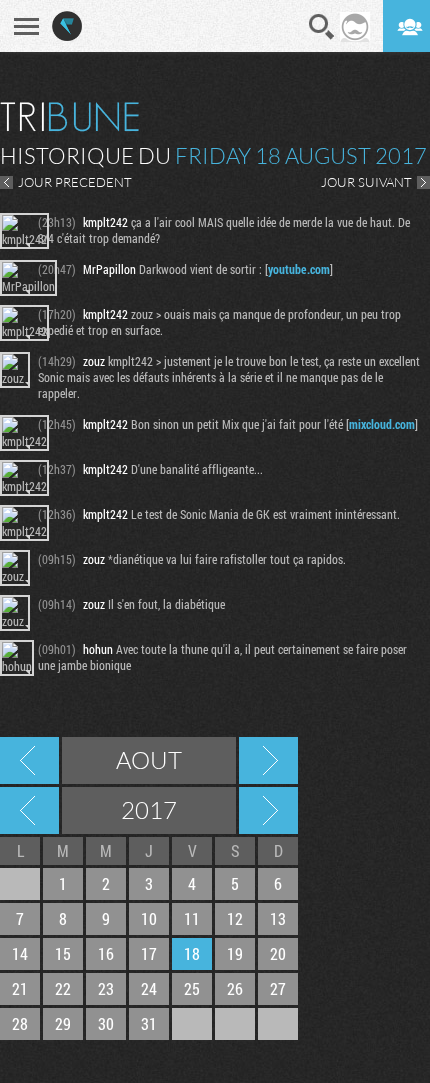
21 (20, 988)
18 (192, 953)
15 (63, 953)
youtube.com (299, 269)
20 (278, 953)
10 (149, 918)
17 (149, 953)
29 (63, 1023)
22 (63, 988)
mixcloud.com (382, 424)
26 (235, 988)
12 (235, 918)
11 (192, 918)
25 (192, 988)
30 (106, 1023)
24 (149, 988)
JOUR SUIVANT (366, 182)
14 (20, 953)
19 (235, 953)
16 (106, 953)
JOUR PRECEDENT (75, 182)
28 (20, 1023)
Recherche (322, 27)
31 (149, 1023)
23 (106, 988)
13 (278, 918)
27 (278, 988)
